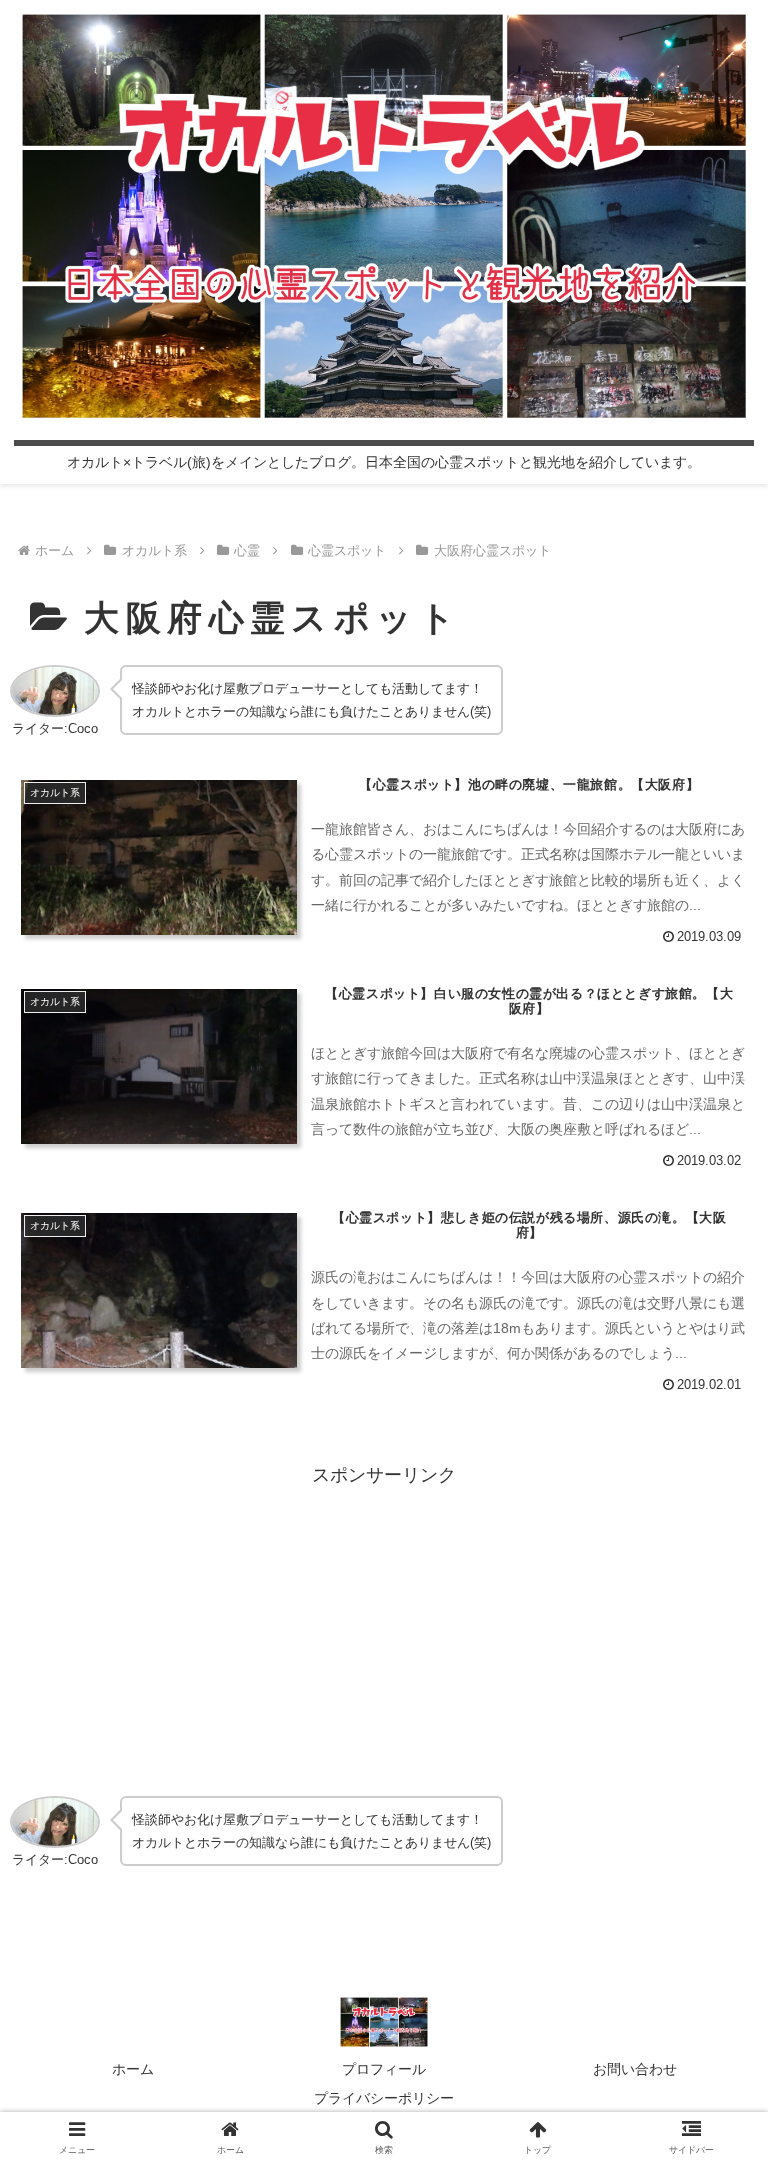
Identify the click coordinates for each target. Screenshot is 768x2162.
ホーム (133, 2069)
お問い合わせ (635, 2069)
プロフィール (384, 2069)
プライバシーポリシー (384, 2098)
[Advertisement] (384, 1631)
